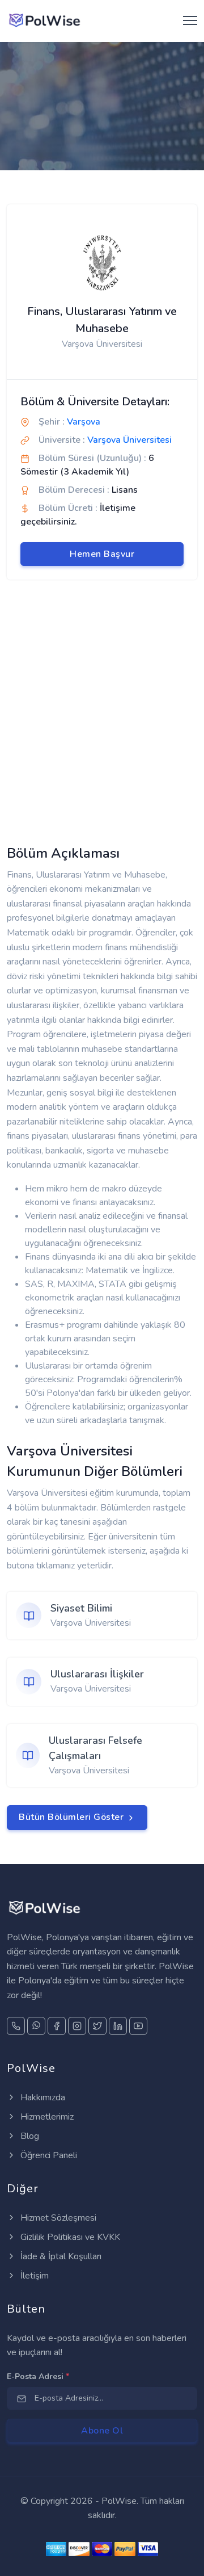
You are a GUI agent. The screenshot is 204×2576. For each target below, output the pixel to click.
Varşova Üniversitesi (129, 440)
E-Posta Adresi (38, 2376)
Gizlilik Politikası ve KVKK (69, 2237)
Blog (29, 2136)
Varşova (84, 422)
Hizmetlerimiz (46, 2117)
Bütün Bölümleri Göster (73, 1817)
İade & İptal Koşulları (60, 2256)
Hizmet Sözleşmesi (57, 2218)
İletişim (33, 2276)
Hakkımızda (42, 2097)
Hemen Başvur (102, 554)
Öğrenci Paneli (48, 2155)
